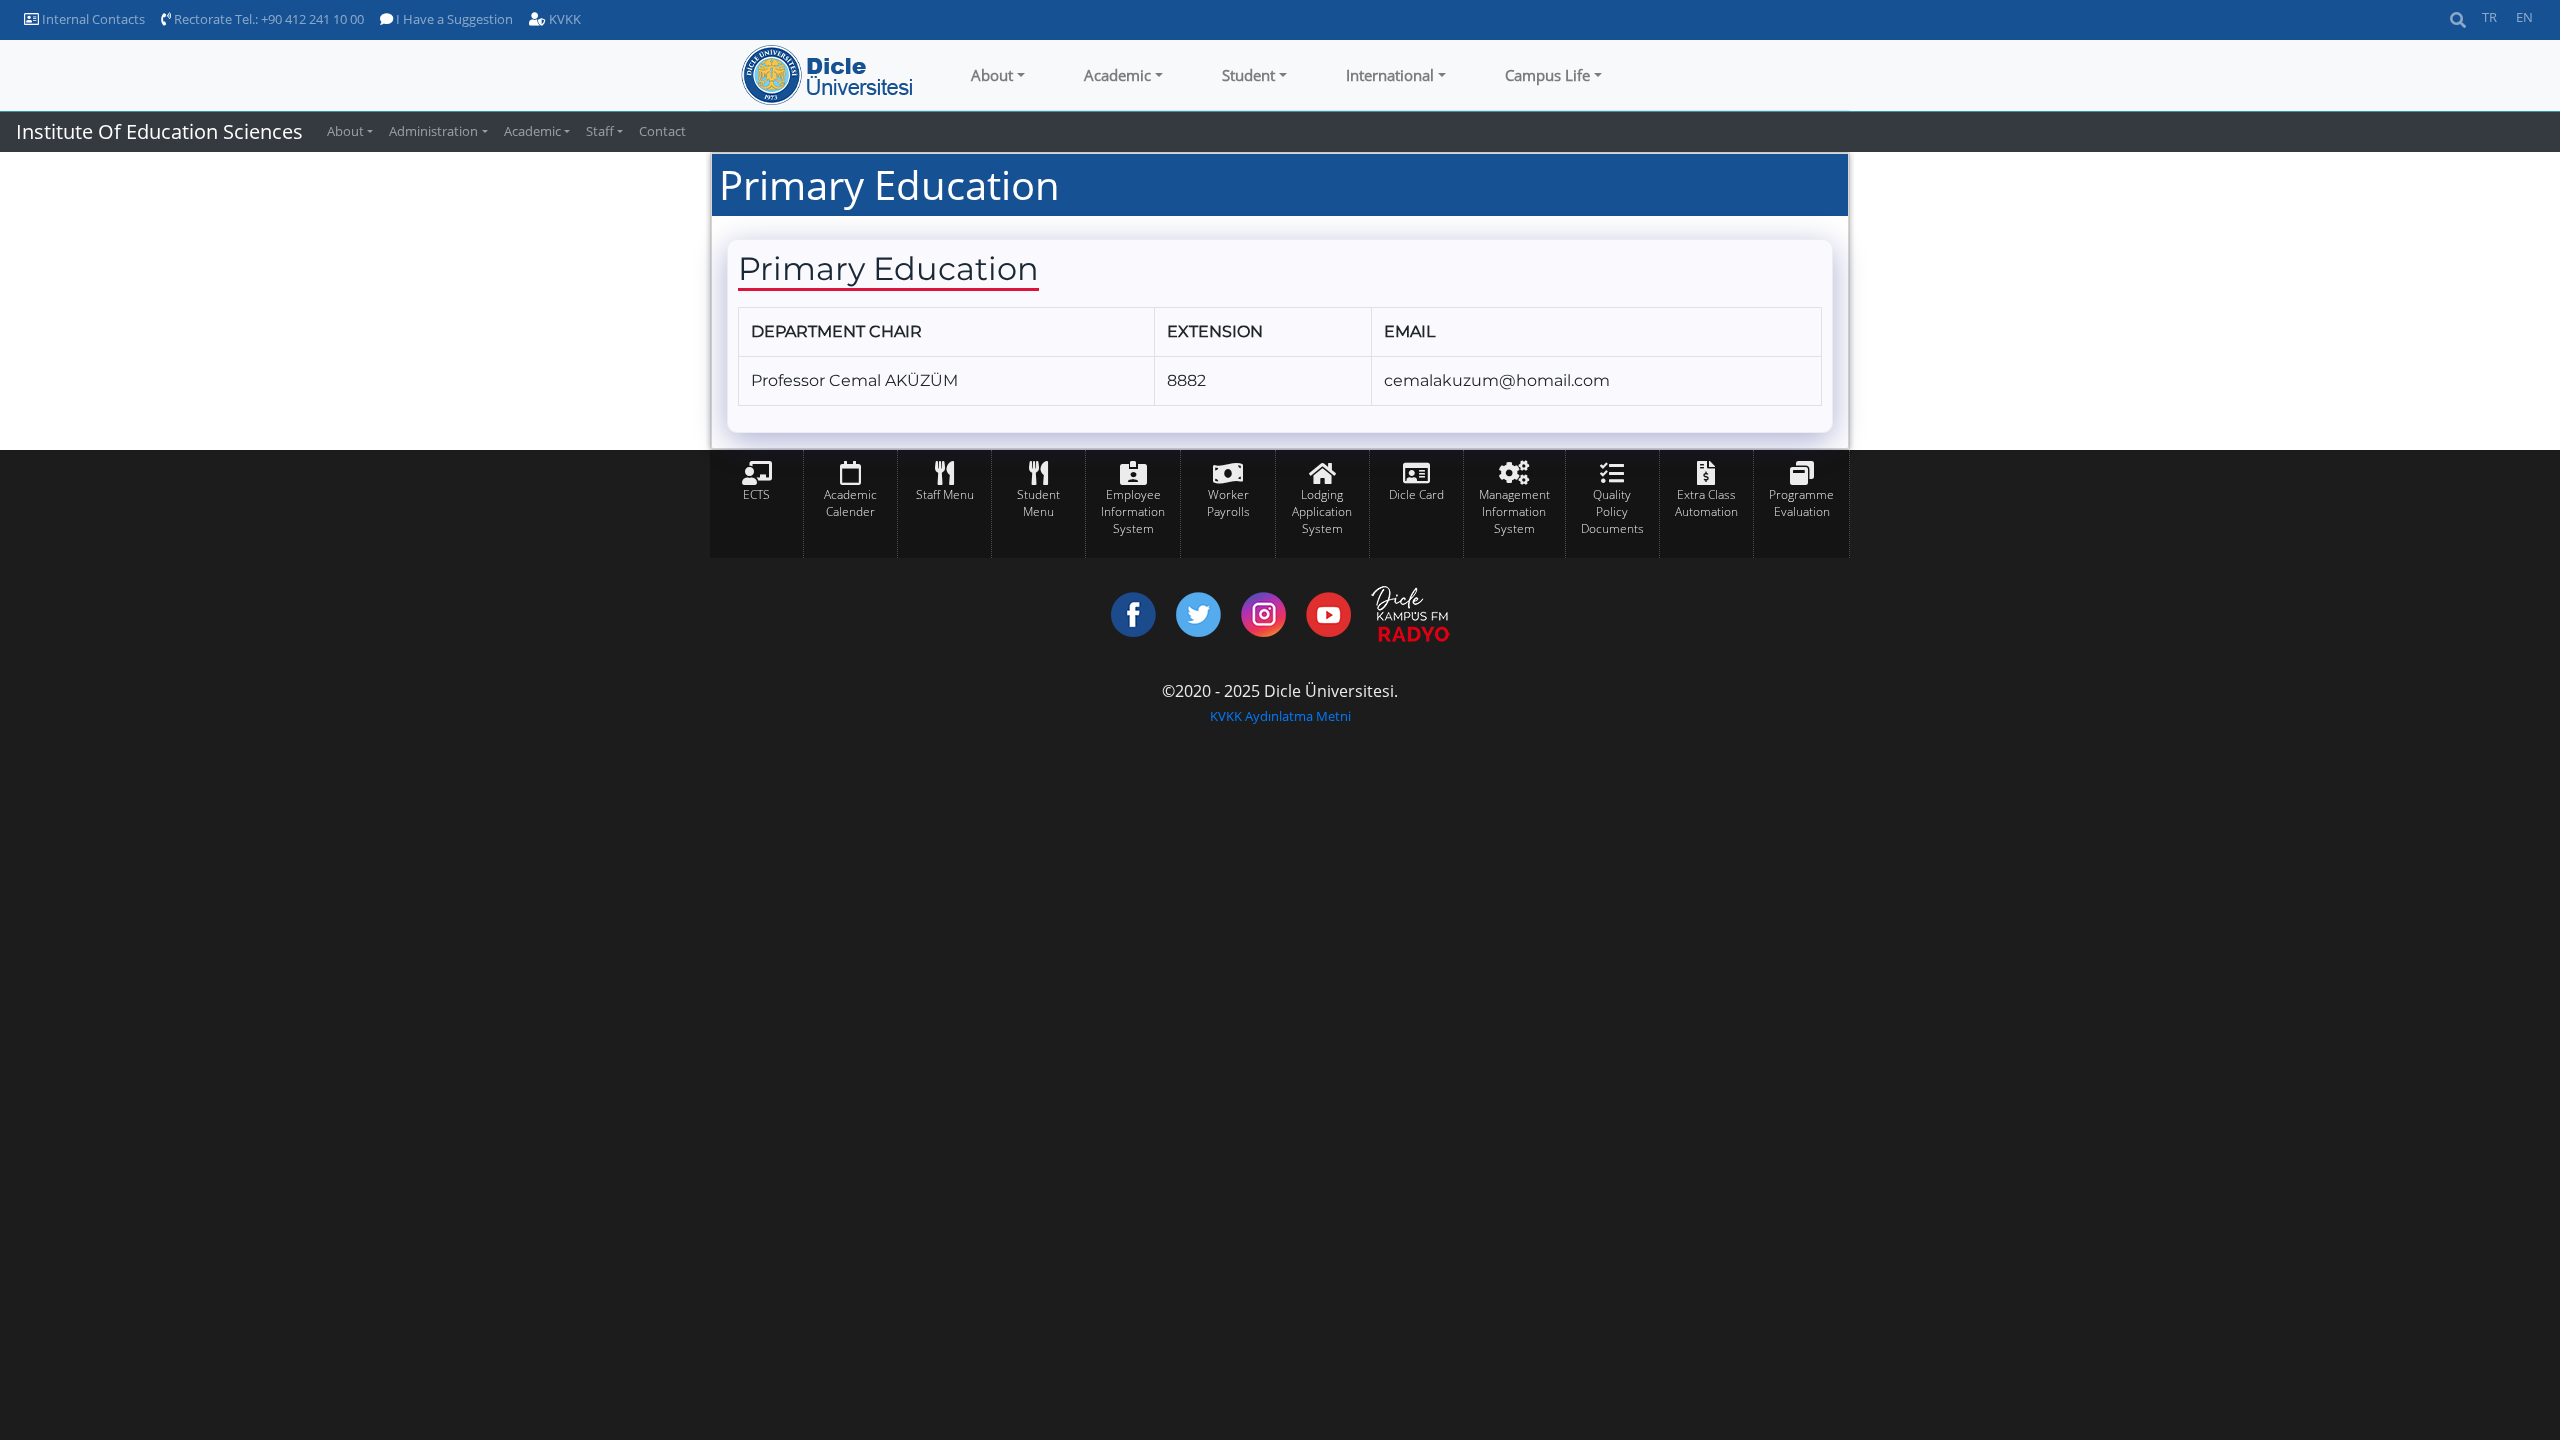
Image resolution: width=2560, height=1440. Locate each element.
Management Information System (1514, 511)
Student (1248, 75)
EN (2524, 17)
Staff (600, 131)
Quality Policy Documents (1612, 511)
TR (2489, 17)
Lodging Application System (1322, 511)
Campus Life (1547, 75)
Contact (662, 131)
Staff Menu (945, 494)
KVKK (563, 19)
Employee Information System (1133, 511)
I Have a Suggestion (453, 19)
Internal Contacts (92, 19)
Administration (433, 131)
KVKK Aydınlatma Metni (1280, 716)
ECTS (756, 494)
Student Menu (1038, 503)
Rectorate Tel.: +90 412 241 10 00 (267, 19)
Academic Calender (850, 503)
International (1390, 75)
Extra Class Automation (1706, 503)
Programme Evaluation (1801, 503)
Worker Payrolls (1228, 503)
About (992, 75)
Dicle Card (1416, 494)
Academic (1117, 75)
